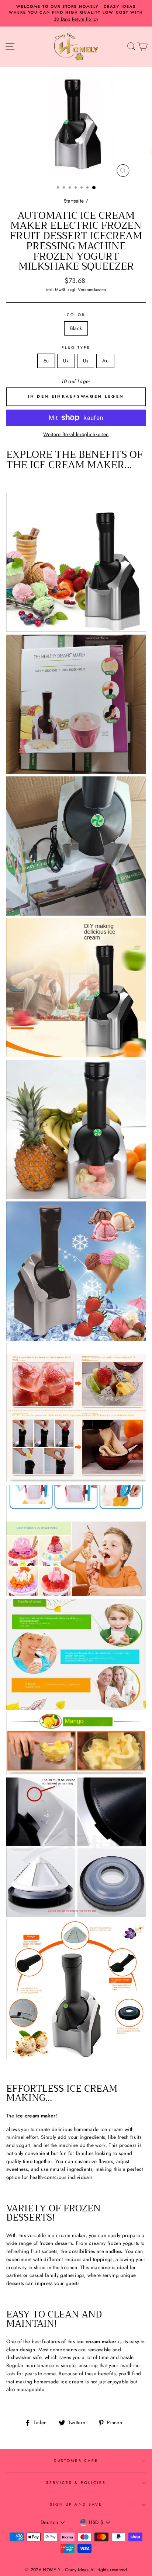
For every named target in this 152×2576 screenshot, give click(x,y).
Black (76, 328)
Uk (66, 361)
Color (76, 315)
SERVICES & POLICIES (76, 2483)
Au (105, 361)
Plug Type (76, 348)
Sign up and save (76, 2504)
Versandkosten (92, 289)
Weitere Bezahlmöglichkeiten (76, 434)
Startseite (74, 201)
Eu (46, 361)
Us (86, 361)
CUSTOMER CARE (76, 2461)
